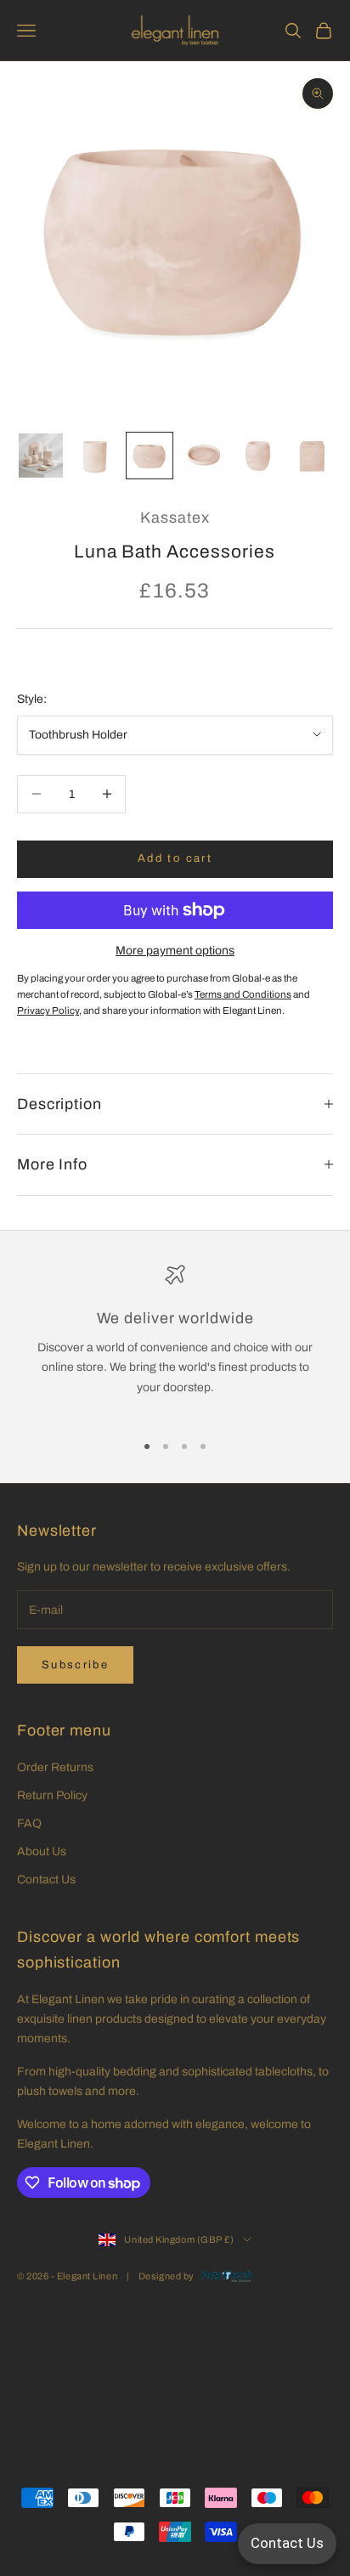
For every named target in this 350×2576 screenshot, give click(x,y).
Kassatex (175, 518)
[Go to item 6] (313, 456)
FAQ (29, 1823)
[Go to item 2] (95, 456)
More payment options (175, 951)
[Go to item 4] (204, 456)
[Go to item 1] (41, 456)
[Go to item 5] (258, 456)
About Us (42, 1851)
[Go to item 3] (150, 456)
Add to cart (175, 858)
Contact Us (46, 1880)
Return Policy (52, 1795)
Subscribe (75, 1665)
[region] (175, 1341)
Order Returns (55, 1767)
